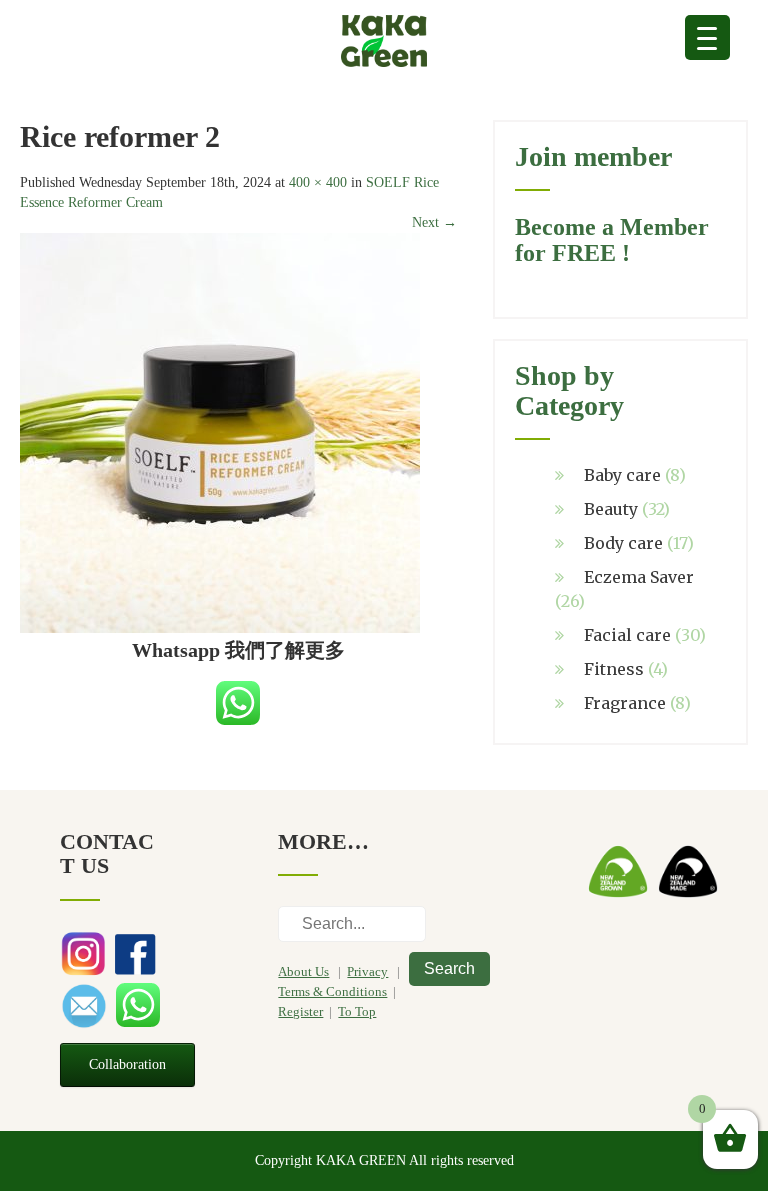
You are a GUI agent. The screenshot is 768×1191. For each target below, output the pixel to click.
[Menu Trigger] (707, 37)
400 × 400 (318, 182)
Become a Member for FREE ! (612, 240)
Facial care (627, 635)
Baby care (622, 475)
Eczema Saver (639, 577)
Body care (623, 543)
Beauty (611, 509)
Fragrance (625, 703)
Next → (434, 222)
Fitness (614, 669)
